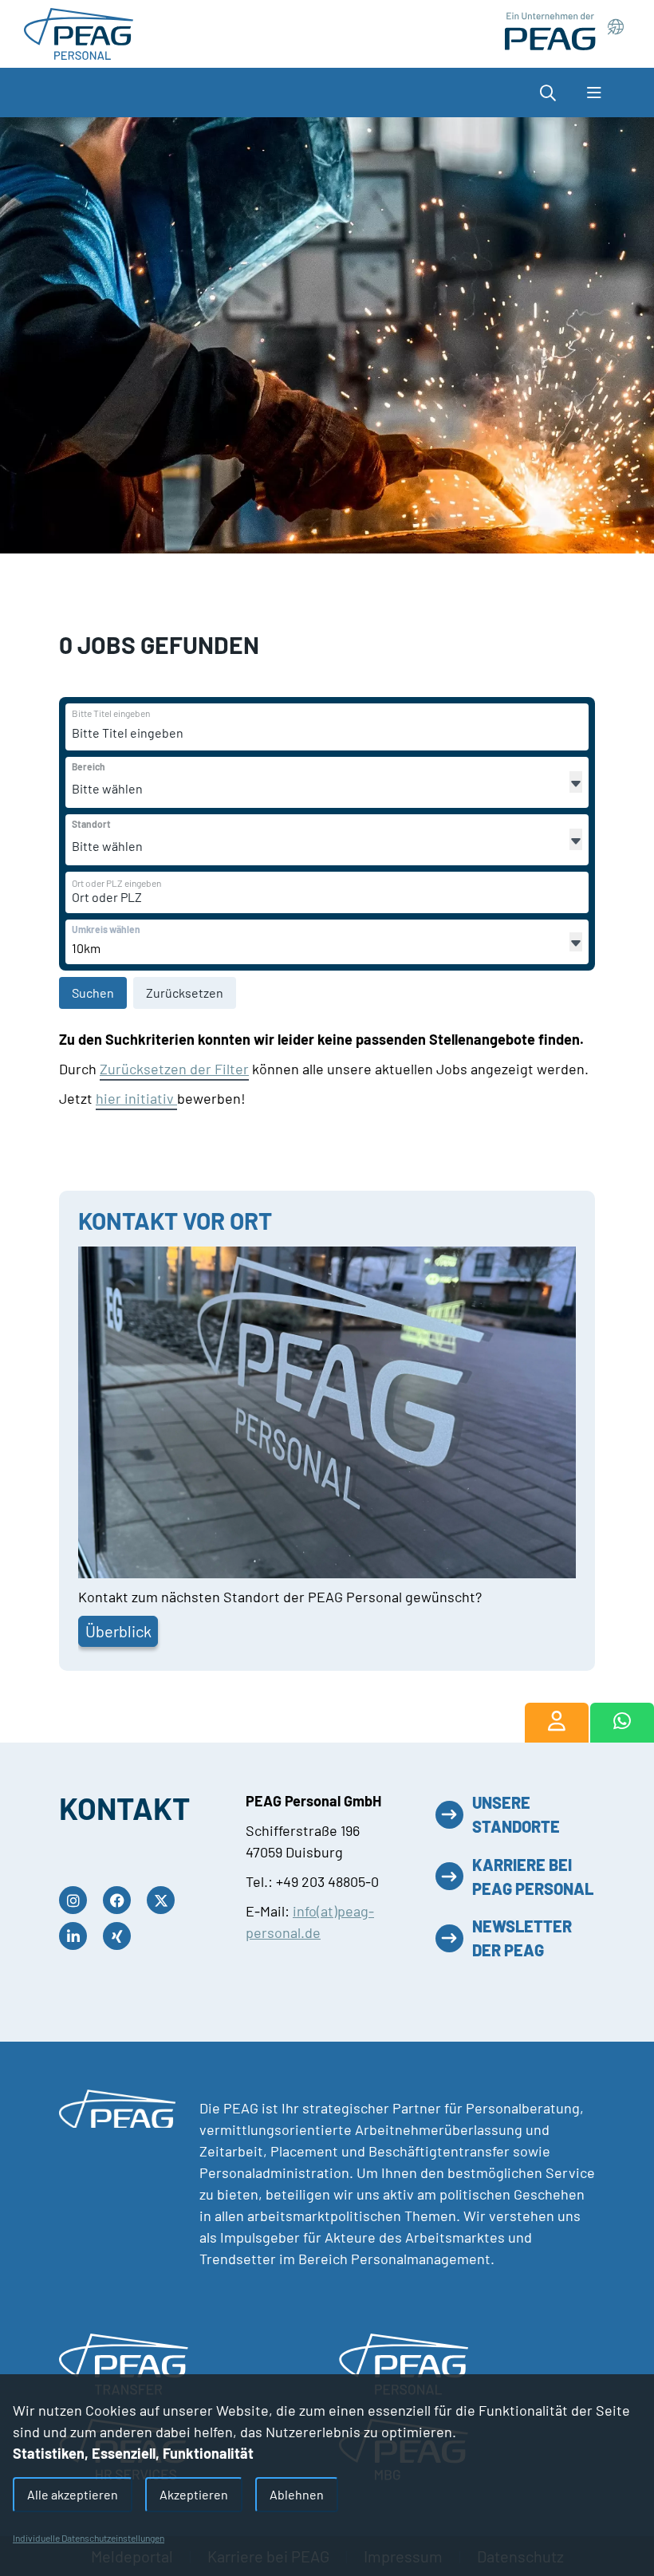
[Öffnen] (576, 782)
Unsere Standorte (516, 1814)
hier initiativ (136, 1098)
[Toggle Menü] (594, 93)
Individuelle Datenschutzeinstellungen (89, 2538)
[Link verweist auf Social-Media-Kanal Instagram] (77, 1900)
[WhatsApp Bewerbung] (622, 1723)
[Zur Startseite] (79, 32)
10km (86, 948)
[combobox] (195, 733)
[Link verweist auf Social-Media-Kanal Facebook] (121, 1900)
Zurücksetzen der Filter (174, 1069)
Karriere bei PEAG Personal (533, 1877)
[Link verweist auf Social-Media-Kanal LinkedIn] (77, 1936)
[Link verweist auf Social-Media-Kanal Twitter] (165, 1900)
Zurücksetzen (185, 993)
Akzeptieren (194, 2494)
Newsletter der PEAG (522, 1938)
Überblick (118, 1631)
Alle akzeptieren (73, 2494)
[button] (556, 93)
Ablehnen (297, 2494)
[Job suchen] (557, 1723)
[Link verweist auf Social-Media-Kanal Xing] (121, 1936)
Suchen (93, 993)
